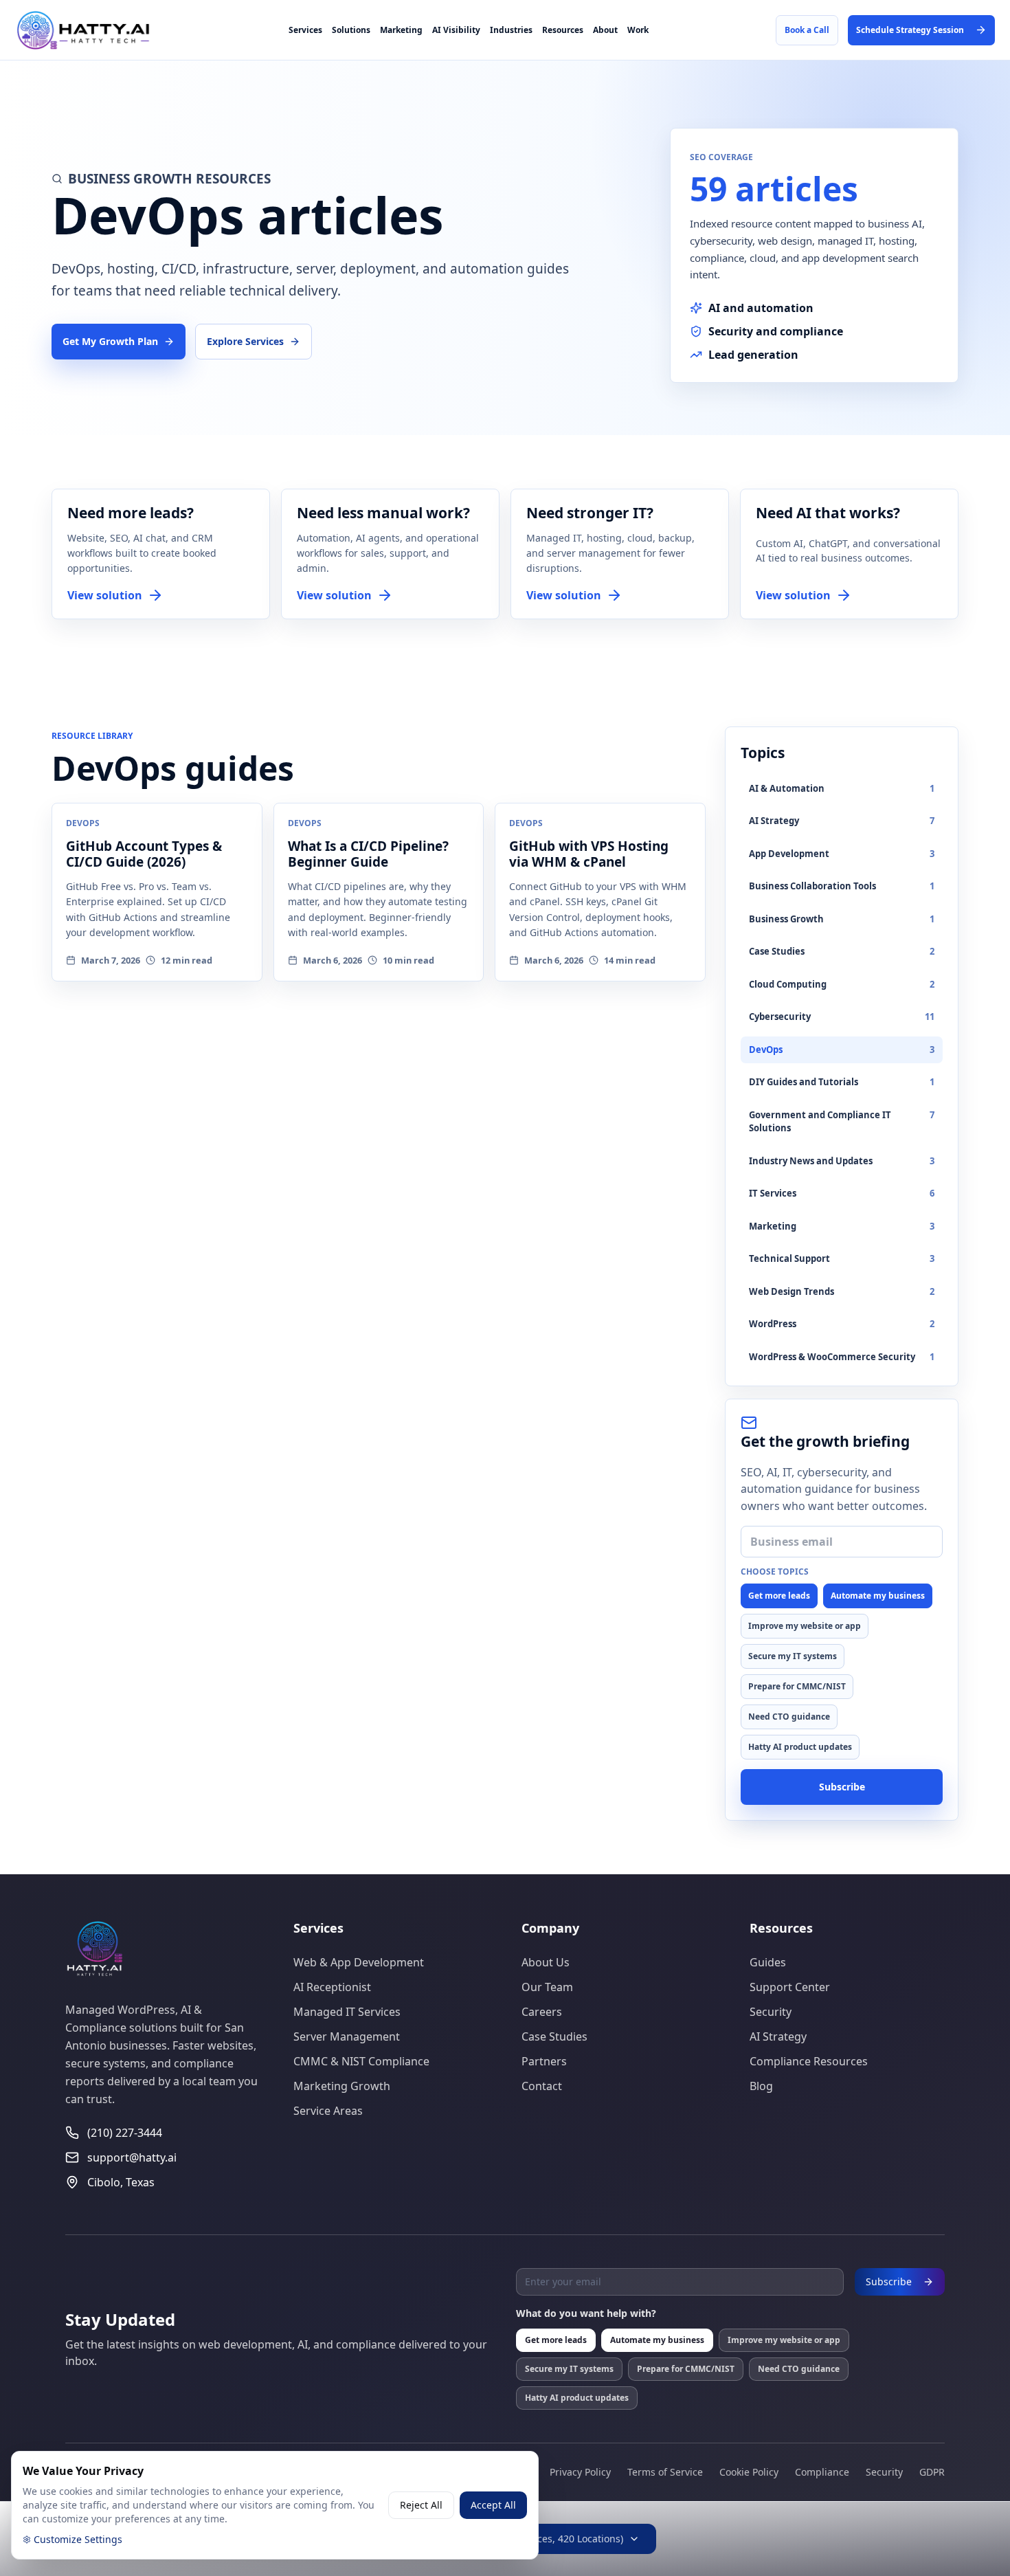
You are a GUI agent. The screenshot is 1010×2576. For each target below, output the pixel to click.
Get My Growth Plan (110, 341)
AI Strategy (778, 2036)
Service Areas (328, 2111)
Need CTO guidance (789, 1717)
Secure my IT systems (793, 1656)
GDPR (932, 2472)
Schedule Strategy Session (910, 30)
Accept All (493, 2505)
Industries (511, 30)
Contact (542, 2086)
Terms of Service (665, 2472)
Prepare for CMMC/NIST (797, 1686)
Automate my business (878, 1596)
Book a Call (807, 30)
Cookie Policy (749, 2472)
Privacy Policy (580, 2472)
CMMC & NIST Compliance (361, 2061)
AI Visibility (456, 30)
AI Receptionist (332, 1987)
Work (638, 30)
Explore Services (245, 341)
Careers (542, 2012)
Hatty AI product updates (800, 1747)
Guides (768, 1962)
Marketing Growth (342, 2086)
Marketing (401, 30)
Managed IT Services (347, 2012)
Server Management (347, 2036)
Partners (544, 2061)
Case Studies (554, 2036)
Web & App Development (359, 1962)
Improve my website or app (805, 1626)
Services (305, 30)
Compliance (822, 2472)
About (605, 30)
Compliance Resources (809, 2061)
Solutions (351, 30)
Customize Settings (78, 2539)
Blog (761, 2086)
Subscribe (842, 1787)
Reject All (421, 2505)
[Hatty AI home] (96, 30)
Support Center (790, 1987)
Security (771, 2012)
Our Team (547, 1987)
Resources (563, 30)
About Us (546, 1962)
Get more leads (779, 1596)
